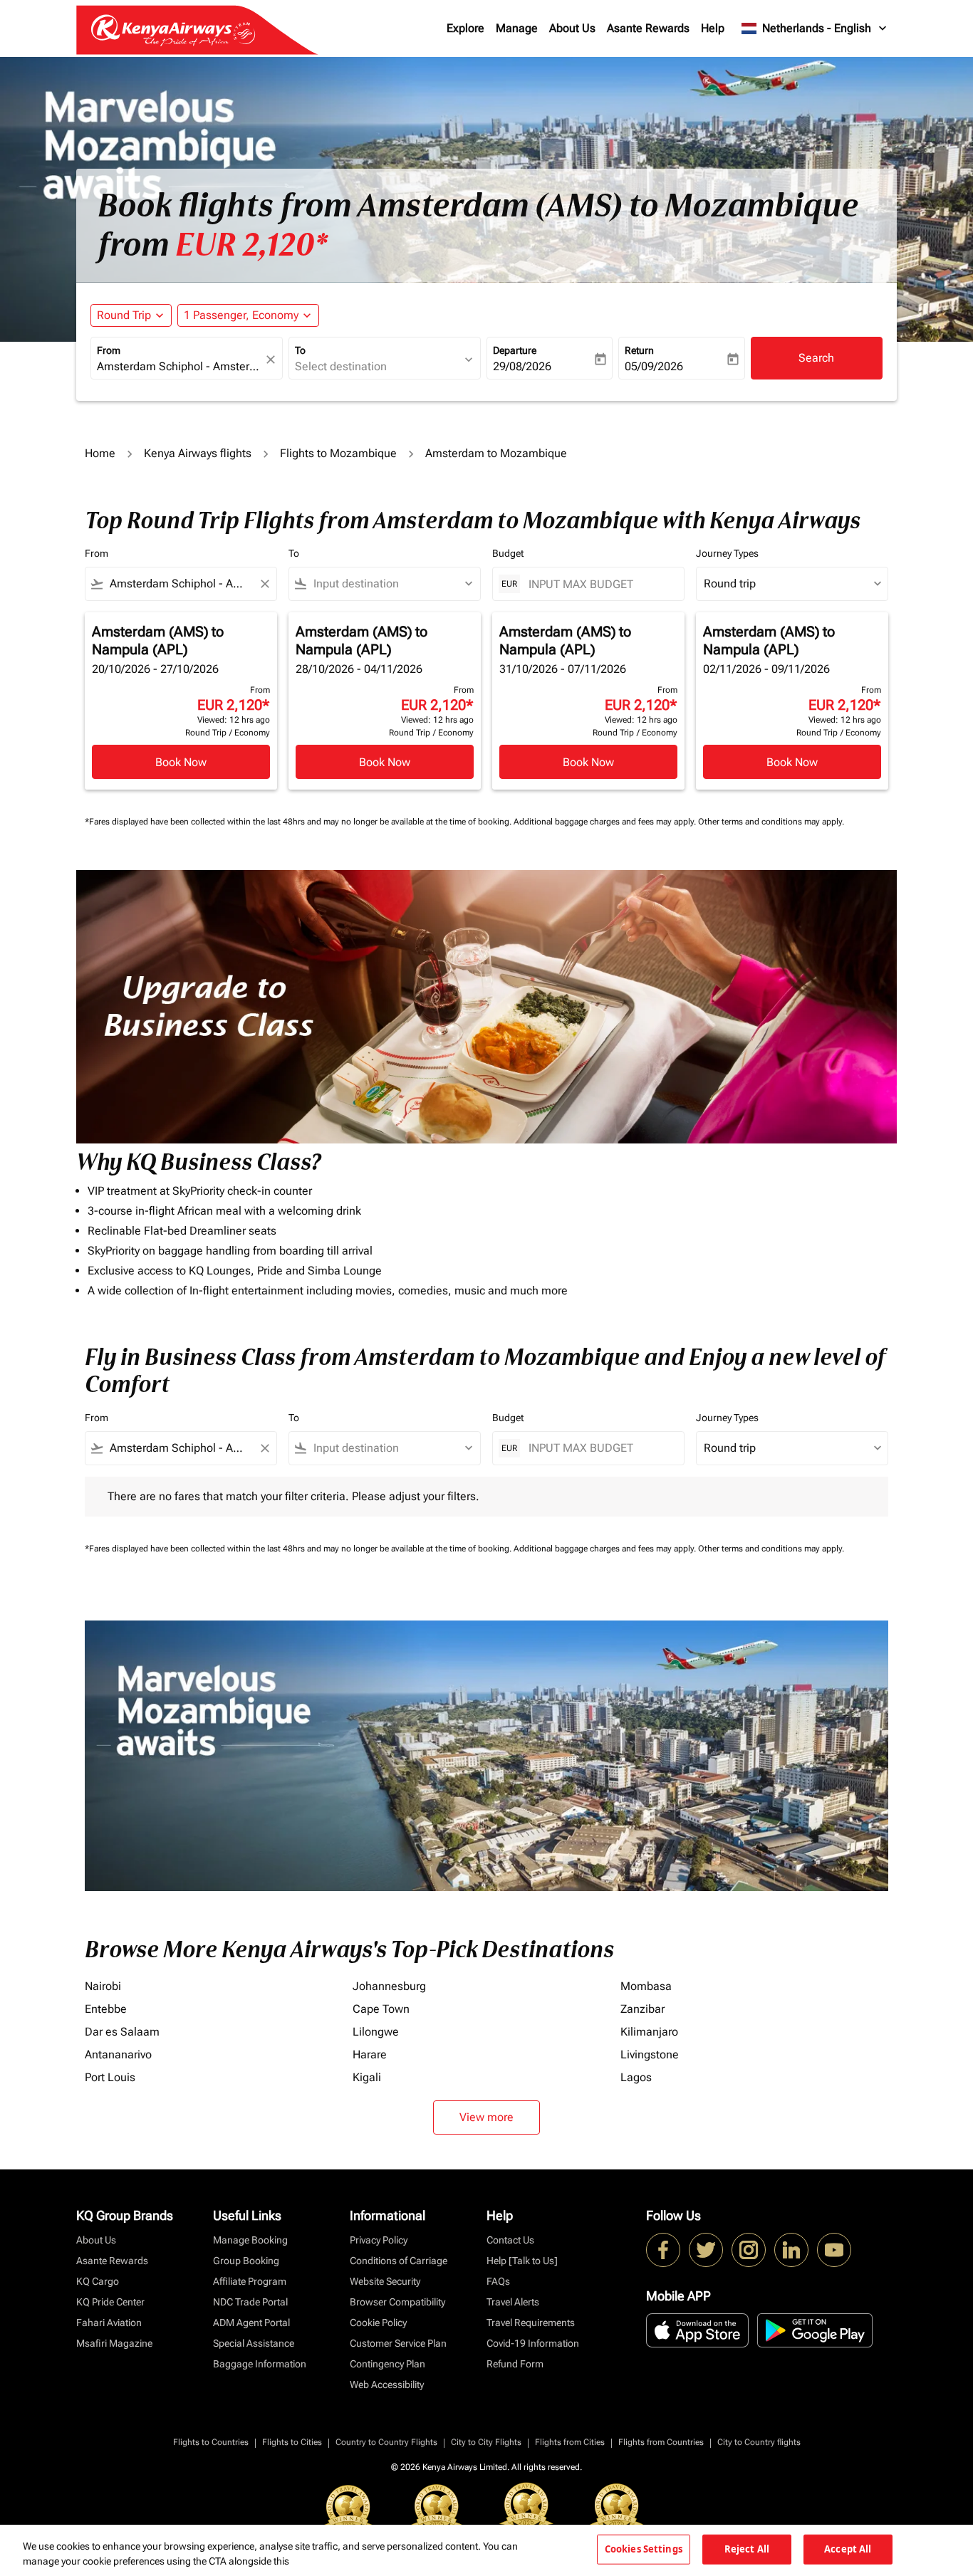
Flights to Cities (292, 2442)
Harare (370, 2054)
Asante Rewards (648, 28)
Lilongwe (376, 2032)
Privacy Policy (379, 2240)
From (109, 350)
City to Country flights (759, 2442)
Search (816, 358)
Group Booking (246, 2261)
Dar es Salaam (122, 2032)
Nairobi (103, 1986)
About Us (572, 28)
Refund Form (515, 2364)
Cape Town (381, 2009)
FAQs (498, 2281)
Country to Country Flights (386, 2442)
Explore (465, 28)
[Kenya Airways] (663, 2250)
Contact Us (510, 2240)
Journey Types (727, 553)
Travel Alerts (513, 2302)
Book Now (181, 762)
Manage (517, 28)
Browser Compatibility (397, 2302)
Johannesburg (389, 1986)
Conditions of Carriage (399, 2261)
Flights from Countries (661, 2442)
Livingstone (650, 2054)
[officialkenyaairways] (749, 2250)
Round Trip (124, 315)
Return (639, 350)
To (300, 350)
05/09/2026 (654, 366)
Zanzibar (642, 2009)
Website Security (385, 2281)
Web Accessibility (387, 2384)
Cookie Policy (378, 2323)
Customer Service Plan (398, 2343)
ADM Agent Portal (251, 2323)
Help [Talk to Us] (522, 2261)
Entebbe (106, 2009)
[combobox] (179, 367)
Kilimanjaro (649, 2032)
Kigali (367, 2077)
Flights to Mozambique (338, 453)
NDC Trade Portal (250, 2302)
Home (100, 453)
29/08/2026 (522, 366)
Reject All (747, 2549)
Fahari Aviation (109, 2323)
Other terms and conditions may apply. (771, 822)
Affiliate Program (250, 2281)
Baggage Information (260, 2364)
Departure (515, 350)
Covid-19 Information (533, 2343)
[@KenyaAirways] (706, 2250)
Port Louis (110, 2077)
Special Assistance (254, 2343)
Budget (508, 553)
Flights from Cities (570, 2442)
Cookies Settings (644, 2549)
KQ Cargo (98, 2281)
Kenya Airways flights (198, 453)
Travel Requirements (531, 2323)
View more (486, 2117)
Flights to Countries (211, 2442)
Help (713, 28)
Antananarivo (118, 2054)
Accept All (848, 2549)
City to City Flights (486, 2442)
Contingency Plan (387, 2364)
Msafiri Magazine (114, 2343)
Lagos (636, 2077)
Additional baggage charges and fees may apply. (606, 822)
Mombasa (646, 1986)
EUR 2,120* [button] (251, 245)
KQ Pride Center (110, 2302)
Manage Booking (250, 2240)
